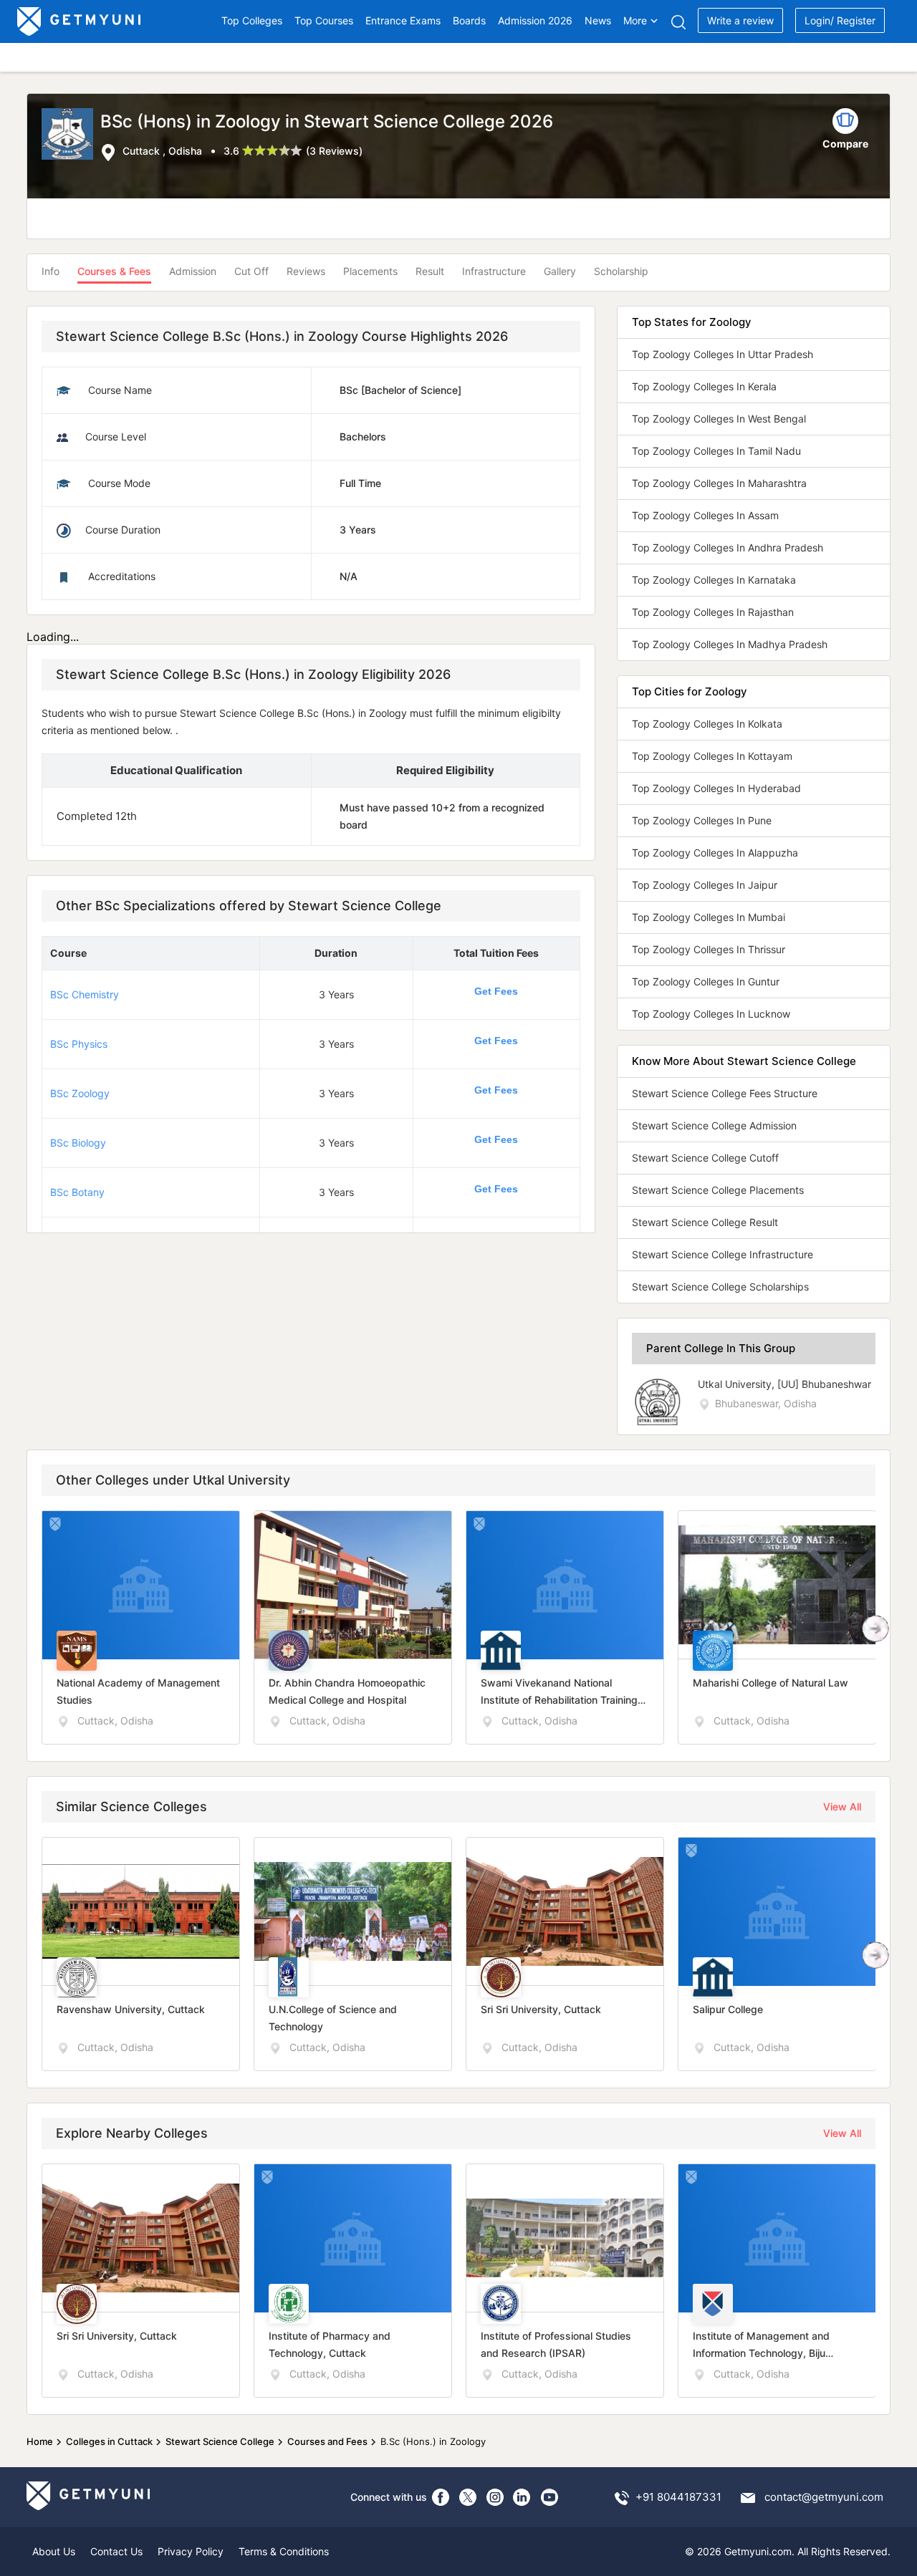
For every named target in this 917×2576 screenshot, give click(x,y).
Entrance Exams (403, 20)
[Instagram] (495, 2497)
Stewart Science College (220, 2441)
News (598, 20)
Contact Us (116, 2551)
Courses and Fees (327, 2441)
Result (430, 271)
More (635, 20)
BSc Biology (78, 1143)
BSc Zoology (80, 1093)
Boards (469, 20)
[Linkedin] (522, 2497)
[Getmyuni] (80, 21)
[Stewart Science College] (71, 135)
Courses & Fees (114, 271)
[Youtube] (549, 2497)
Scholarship (621, 271)
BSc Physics (79, 1044)
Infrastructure (494, 271)
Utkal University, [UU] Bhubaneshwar (784, 1384)
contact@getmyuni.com (824, 2497)
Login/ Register (840, 20)
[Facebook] (441, 2497)
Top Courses (324, 20)
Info (51, 271)
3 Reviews (334, 151)
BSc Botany (77, 1192)
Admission (193, 271)
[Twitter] (468, 2497)
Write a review (740, 20)
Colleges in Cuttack (109, 2441)
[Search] (678, 22)
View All (842, 1806)
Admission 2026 (535, 20)
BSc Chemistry (85, 994)
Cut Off (251, 271)
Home (40, 2441)
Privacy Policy (191, 2551)
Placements (370, 271)
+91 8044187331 (678, 2497)
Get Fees (496, 991)
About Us (54, 2551)
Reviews (306, 271)
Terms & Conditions (284, 2551)
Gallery (560, 271)
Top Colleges (252, 20)
